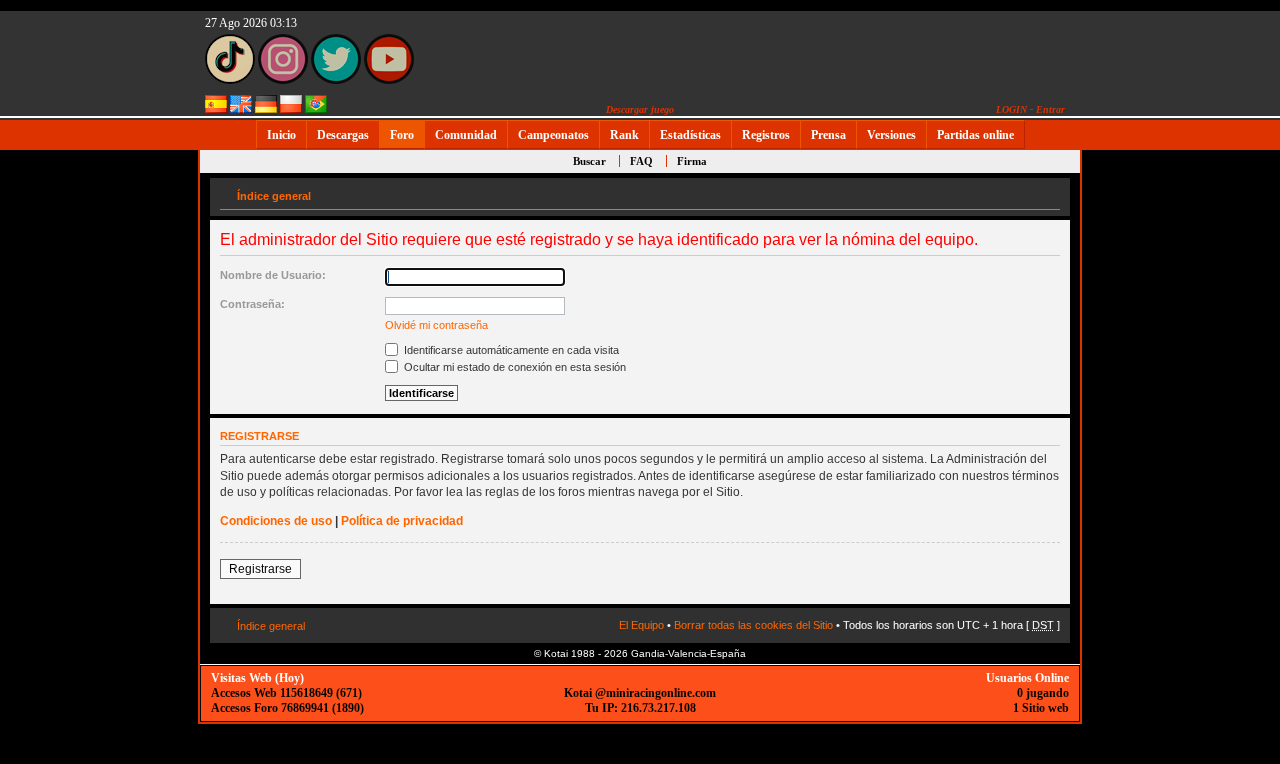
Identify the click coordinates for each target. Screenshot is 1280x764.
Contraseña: (252, 304)
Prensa (828, 135)
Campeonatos (553, 135)
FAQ (641, 161)
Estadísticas (690, 135)
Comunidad (466, 135)
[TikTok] (230, 80)
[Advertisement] (1145, 452)
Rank (624, 135)
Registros (766, 135)
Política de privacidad (402, 521)
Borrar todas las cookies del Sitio (753, 625)
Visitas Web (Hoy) (257, 678)
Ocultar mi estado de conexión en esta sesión (513, 367)
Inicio (281, 135)
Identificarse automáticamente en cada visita (510, 350)
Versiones (891, 135)
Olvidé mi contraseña (436, 325)
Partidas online (975, 135)
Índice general (274, 196)
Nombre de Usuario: (273, 275)
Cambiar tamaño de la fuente (1045, 192)
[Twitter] (336, 80)
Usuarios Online (1027, 678)
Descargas (343, 135)
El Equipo (641, 625)
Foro (402, 135)
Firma (692, 161)
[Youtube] (389, 80)
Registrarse (260, 569)
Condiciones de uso (276, 521)
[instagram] (283, 80)
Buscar (589, 161)
